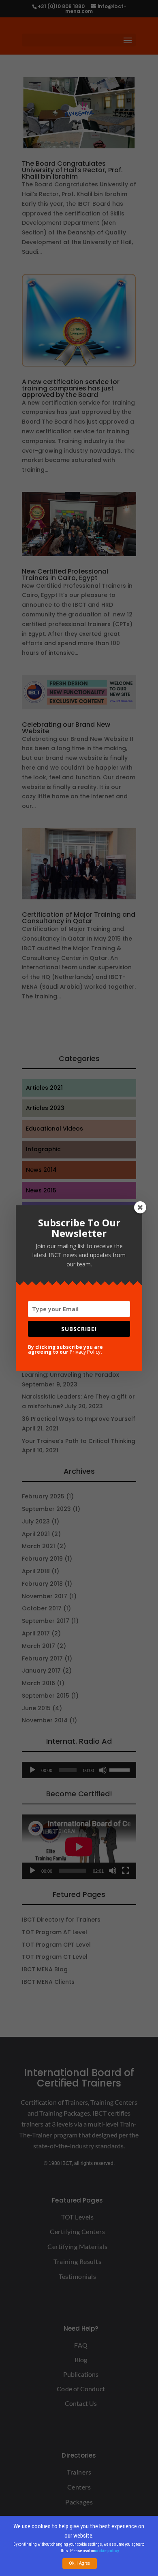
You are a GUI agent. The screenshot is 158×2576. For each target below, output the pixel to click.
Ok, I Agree (79, 2563)
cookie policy (106, 2551)
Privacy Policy (85, 1352)
